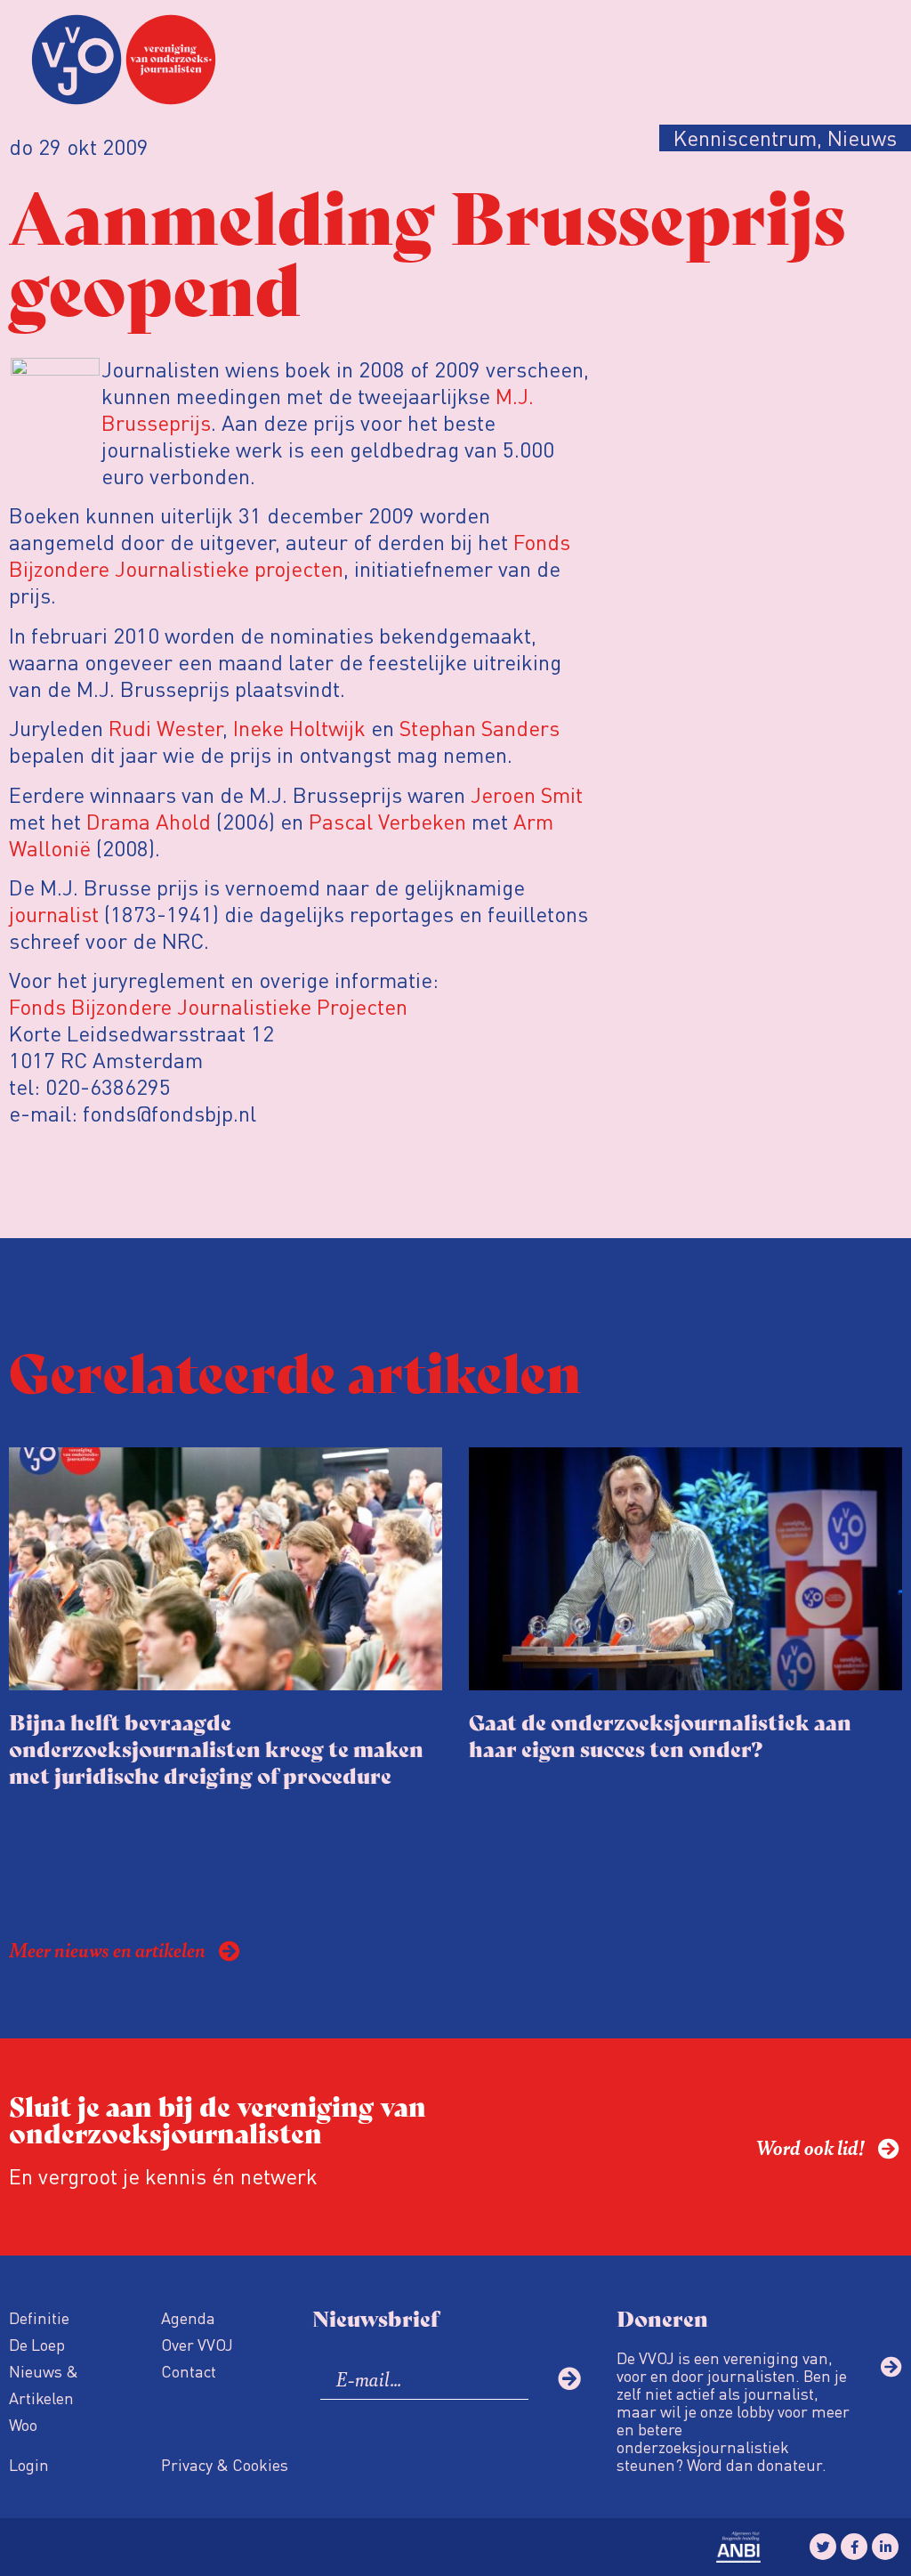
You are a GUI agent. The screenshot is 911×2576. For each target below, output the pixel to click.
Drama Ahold (149, 821)
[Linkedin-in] (885, 2547)
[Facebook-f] (854, 2547)
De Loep (37, 2344)
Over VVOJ (197, 2344)
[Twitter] (823, 2547)
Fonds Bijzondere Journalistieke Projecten (208, 1006)
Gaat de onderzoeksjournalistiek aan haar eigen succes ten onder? (660, 1734)
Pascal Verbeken (387, 821)
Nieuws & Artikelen (44, 2384)
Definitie (39, 2317)
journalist (54, 914)
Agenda (188, 2317)
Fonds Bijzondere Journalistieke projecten (290, 555)
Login (29, 2464)
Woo (23, 2424)
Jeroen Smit (527, 794)
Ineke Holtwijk (299, 728)
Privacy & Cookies (225, 2464)
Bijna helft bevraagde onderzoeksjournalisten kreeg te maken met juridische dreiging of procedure (216, 1748)
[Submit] (569, 2378)
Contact (189, 2371)
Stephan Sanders (480, 728)
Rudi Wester (165, 728)
